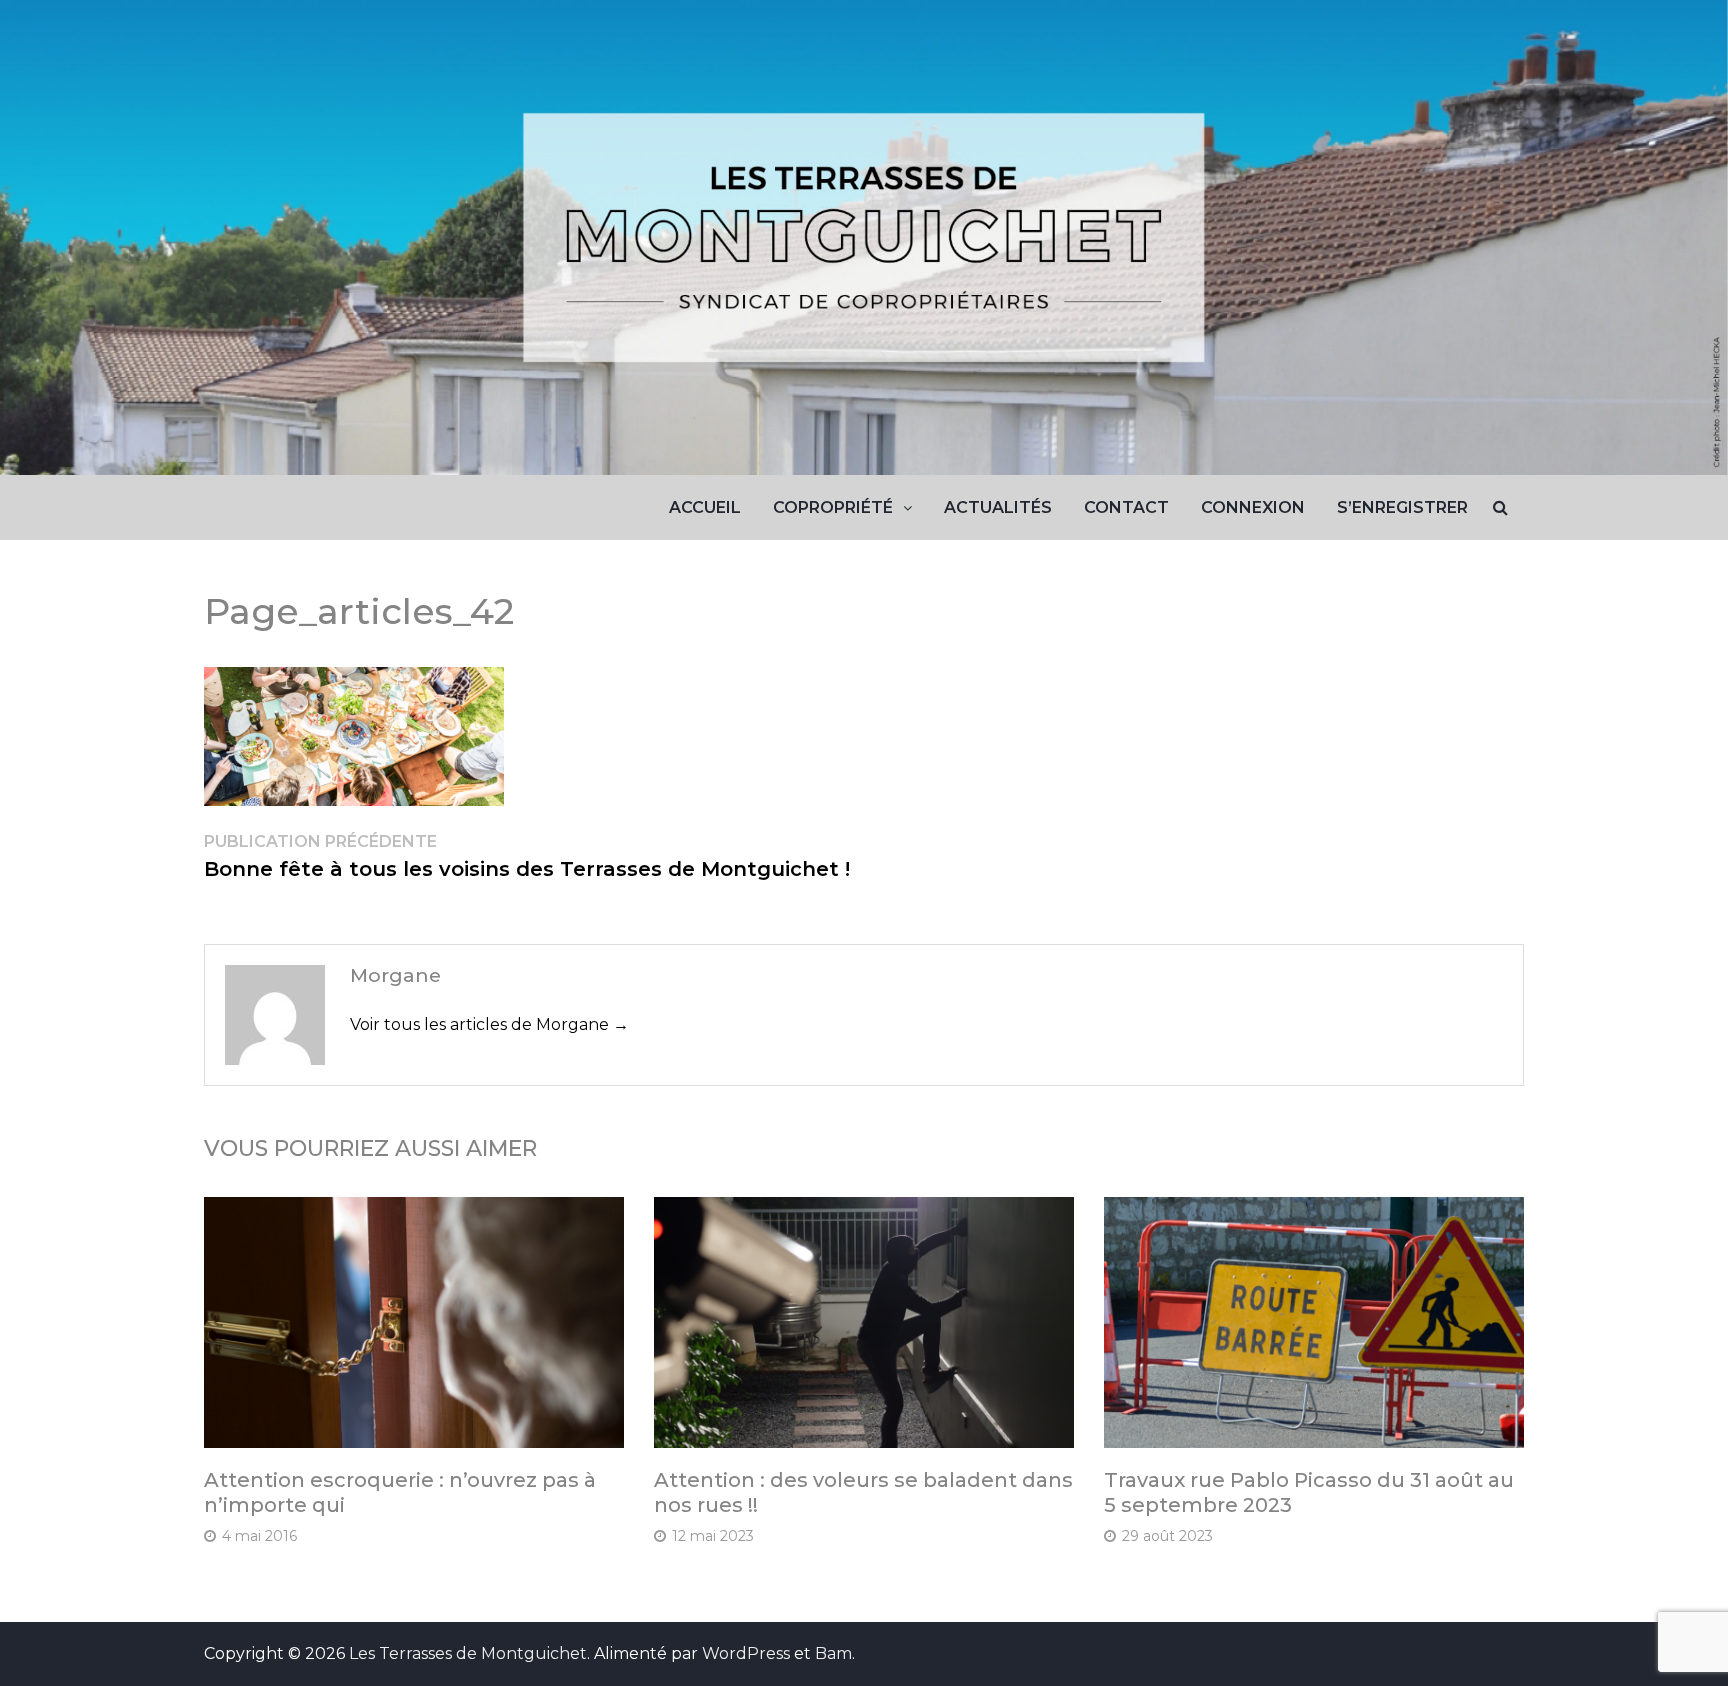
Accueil (705, 507)
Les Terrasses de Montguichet (468, 1653)
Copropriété (833, 507)
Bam (833, 1653)
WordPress (746, 1653)
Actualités (998, 507)
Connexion (1253, 507)
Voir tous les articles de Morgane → (489, 1024)
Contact (1126, 507)
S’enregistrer (1402, 507)
